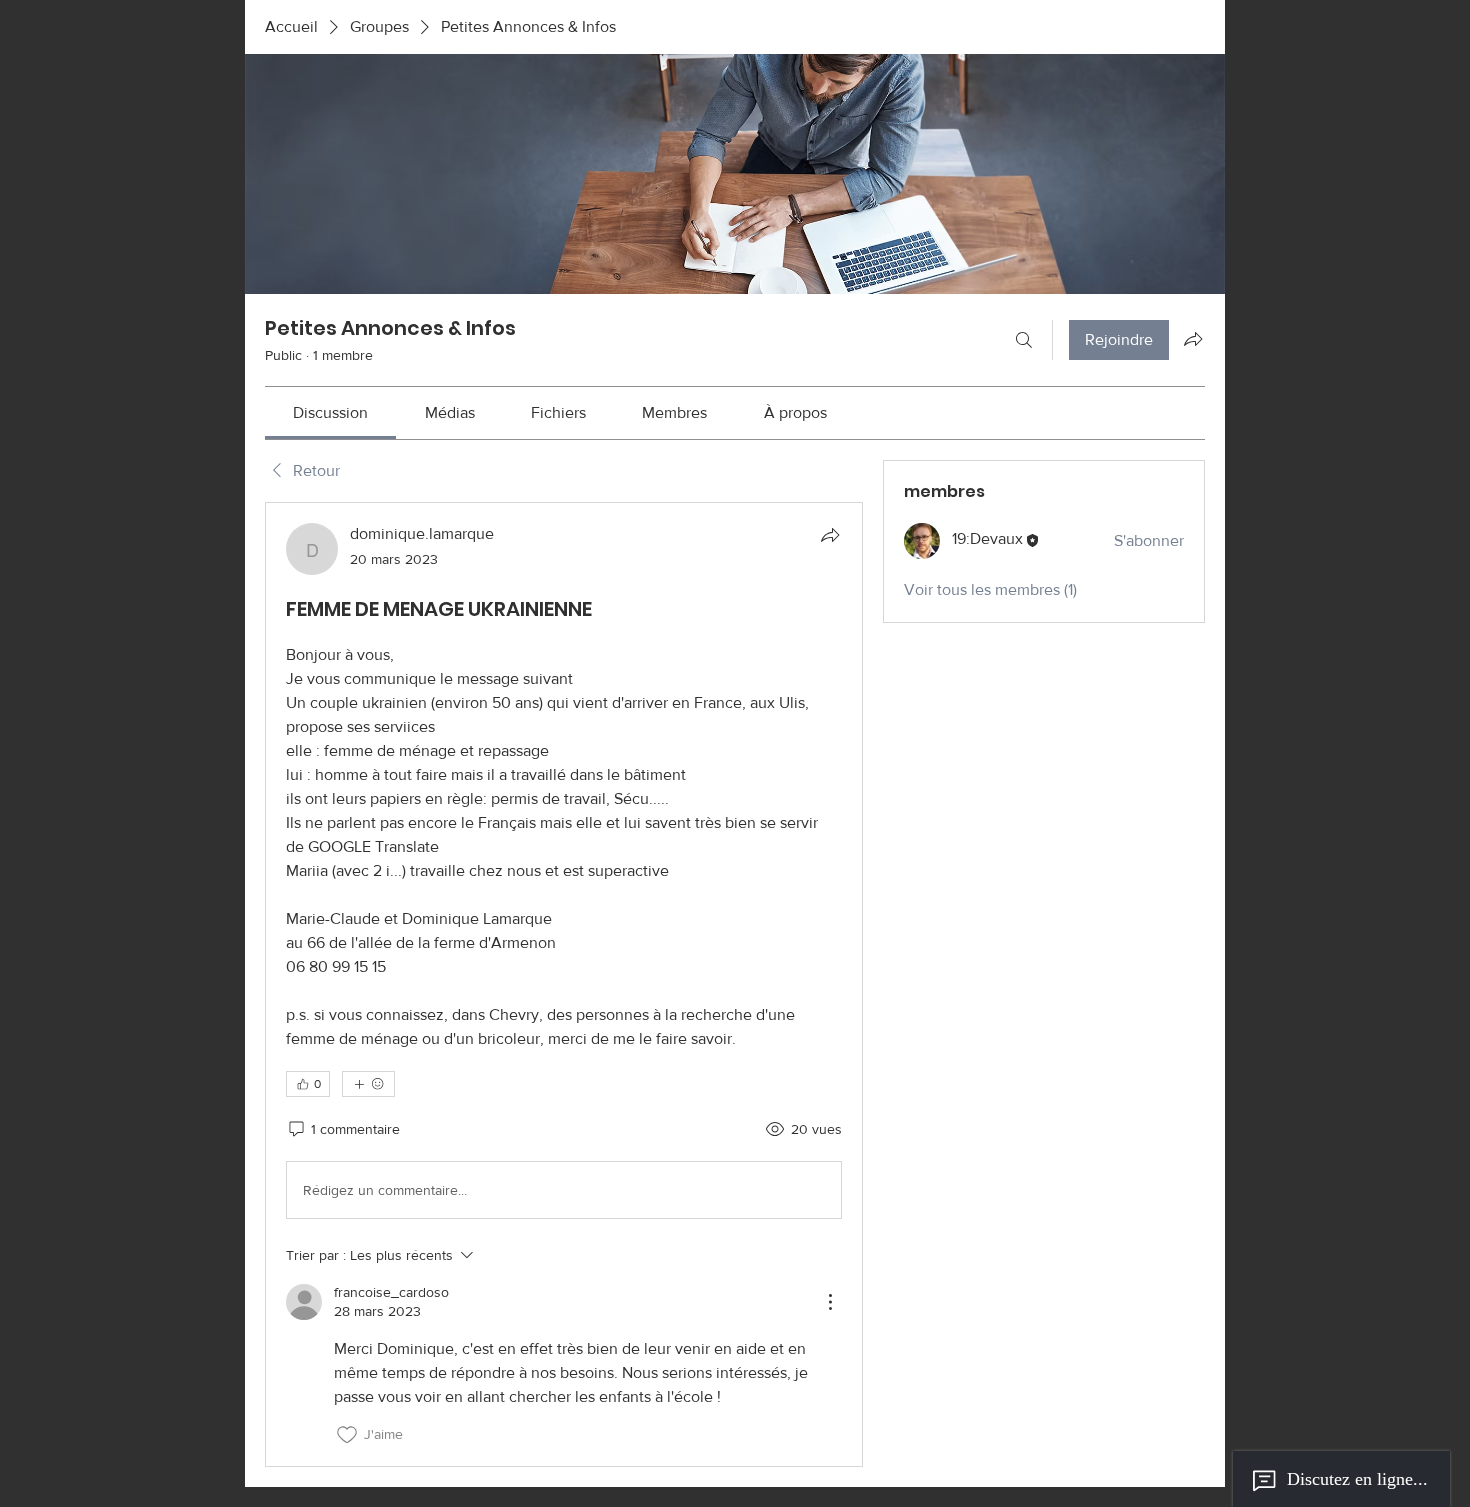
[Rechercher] (1024, 340)
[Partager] (830, 535)
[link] (330, 412)
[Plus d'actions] (830, 1302)
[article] (564, 984)
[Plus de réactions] (368, 1084)
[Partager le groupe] (1193, 339)
